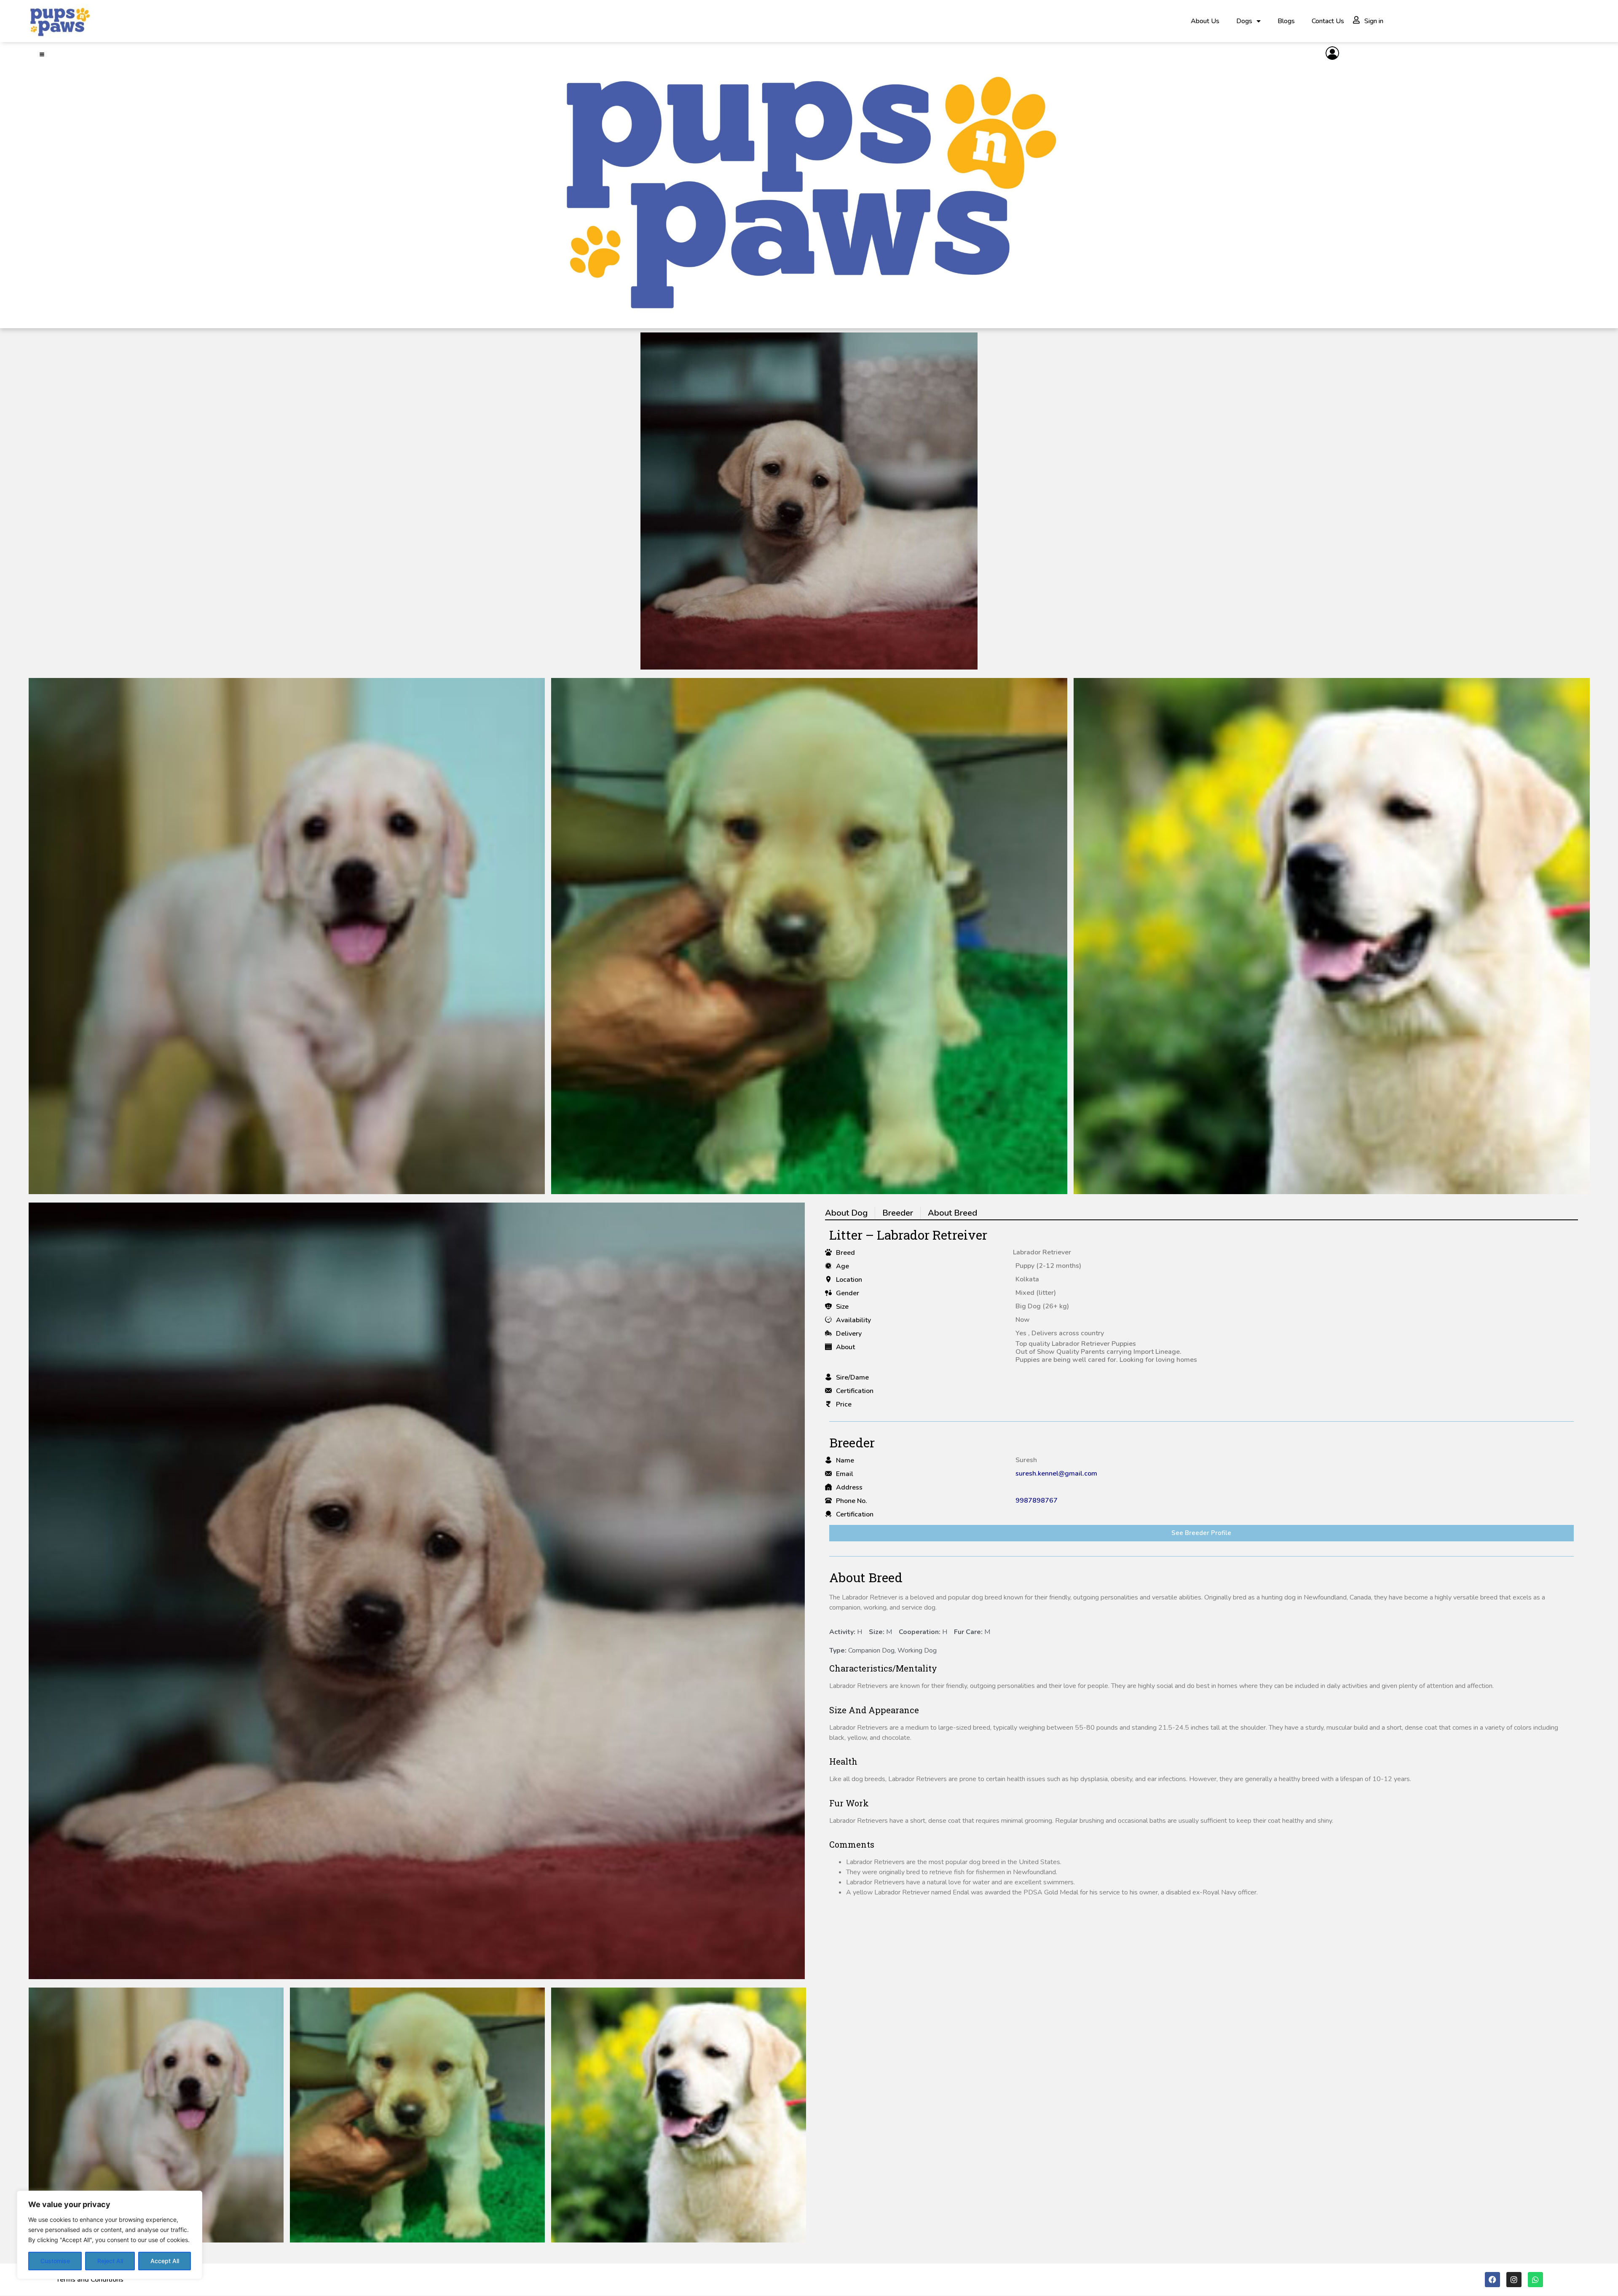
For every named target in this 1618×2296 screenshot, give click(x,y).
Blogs (1286, 21)
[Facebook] (1492, 2280)
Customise (55, 2261)
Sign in (1374, 21)
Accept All (165, 2261)
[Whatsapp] (1535, 2280)
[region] (110, 2235)
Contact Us (1328, 21)
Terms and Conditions (90, 2280)
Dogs (1244, 21)
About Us (1205, 21)
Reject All (110, 2261)
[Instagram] (1514, 2280)
